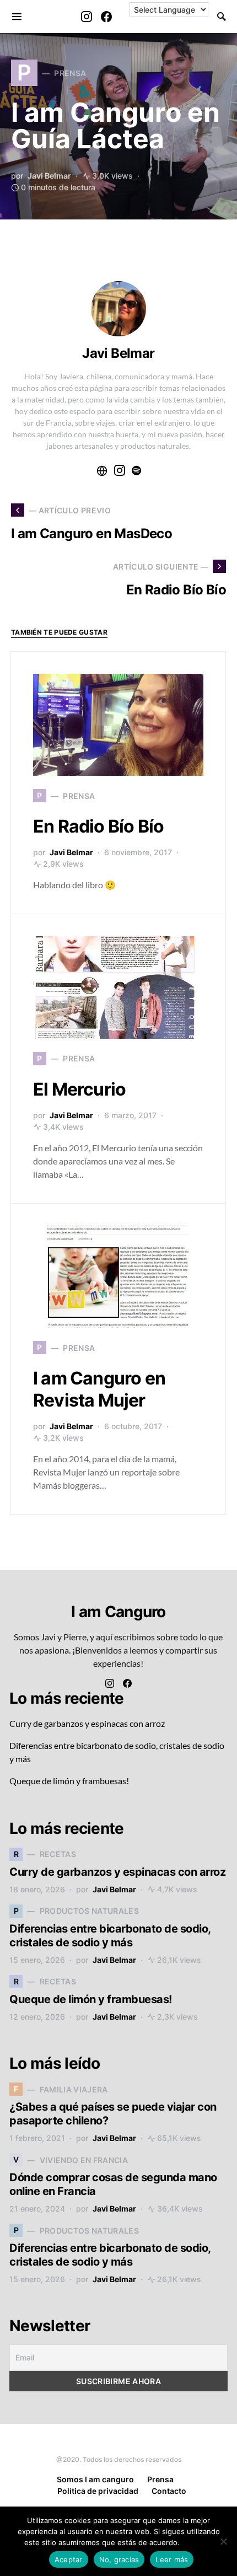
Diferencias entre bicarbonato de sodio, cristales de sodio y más (110, 1936)
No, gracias (119, 2559)
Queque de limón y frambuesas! (69, 1781)
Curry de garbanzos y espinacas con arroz (87, 1723)
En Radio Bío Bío (98, 826)
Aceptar (69, 2559)
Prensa (160, 2479)
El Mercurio (79, 1089)
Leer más (198, 2542)
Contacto (169, 2491)
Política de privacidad (98, 2491)
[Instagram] (87, 17)
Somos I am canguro (95, 2479)
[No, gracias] (223, 2541)
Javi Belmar (49, 176)
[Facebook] (106, 17)
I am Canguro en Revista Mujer (99, 1389)
